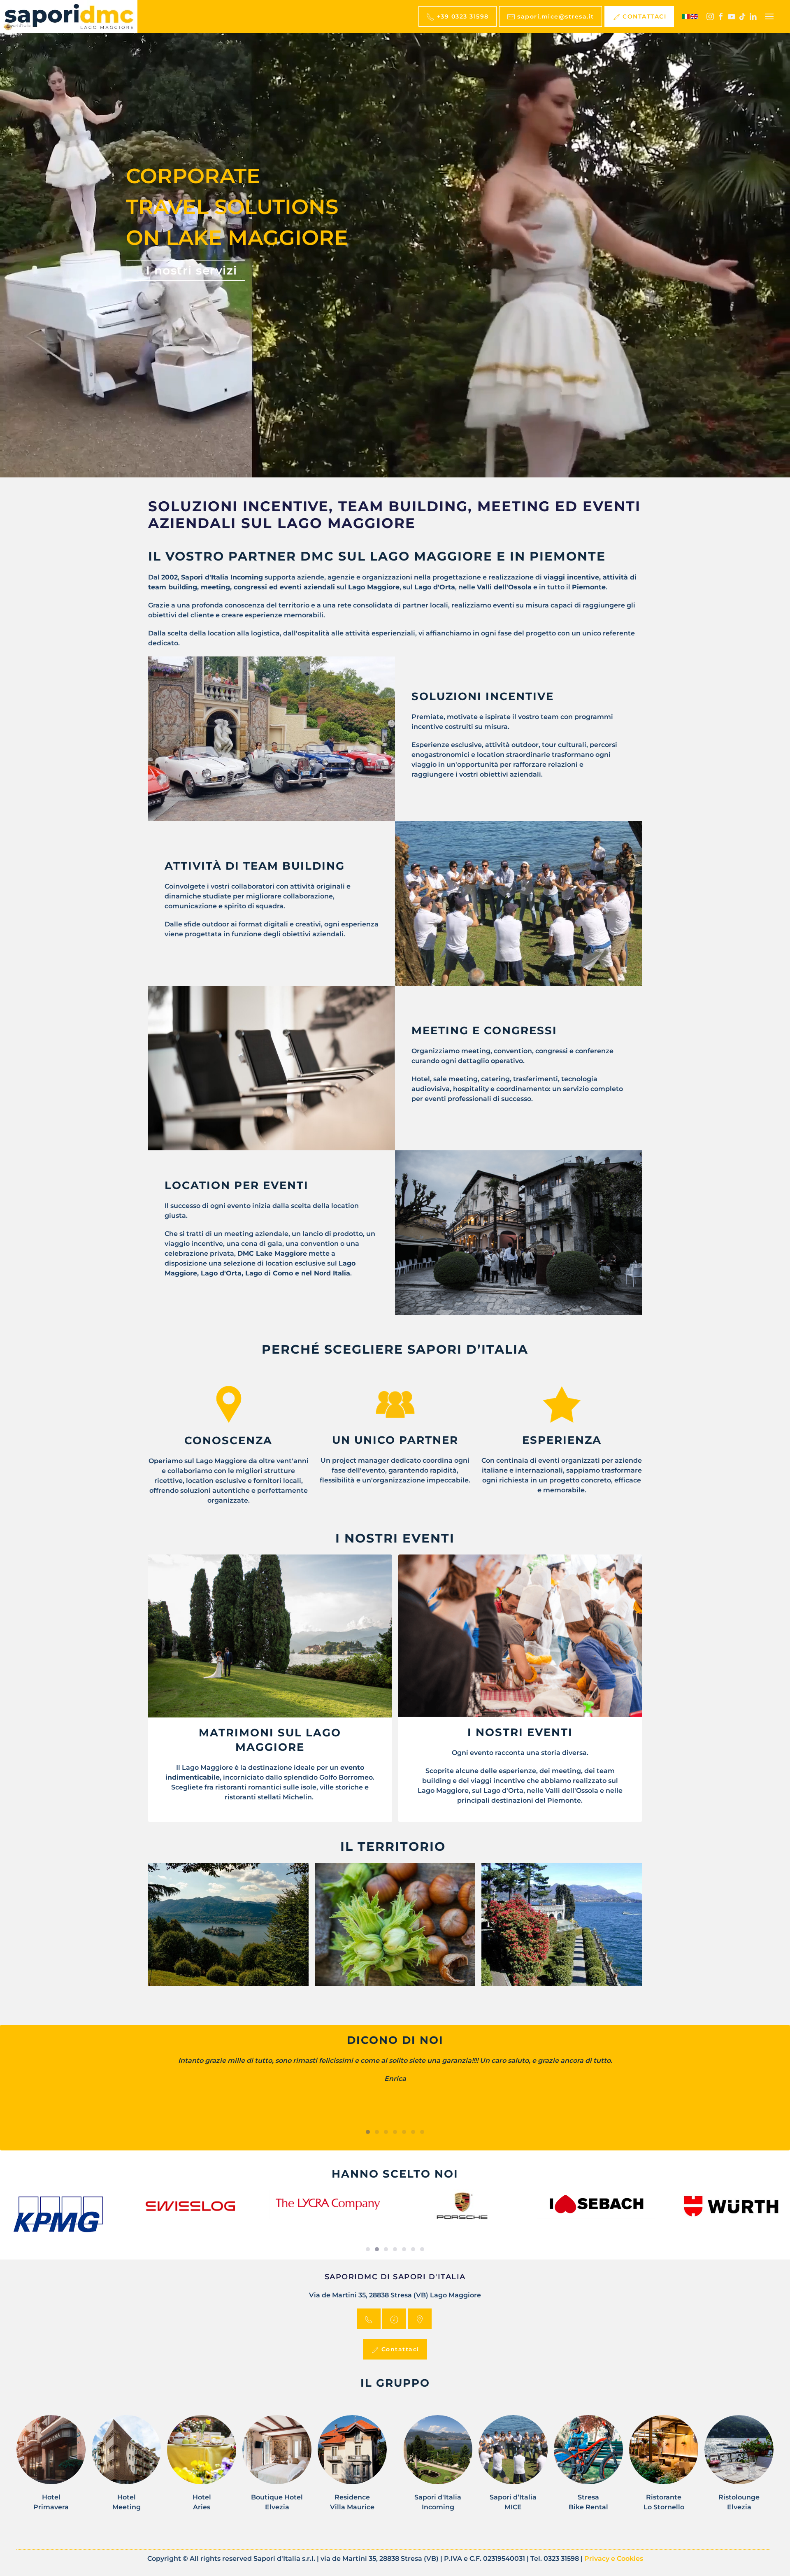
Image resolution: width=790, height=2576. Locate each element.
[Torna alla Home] (69, 16)
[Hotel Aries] (202, 2468)
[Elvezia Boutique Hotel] (277, 2468)
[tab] (368, 2132)
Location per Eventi (237, 1185)
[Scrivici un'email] (394, 2319)
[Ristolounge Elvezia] (739, 2468)
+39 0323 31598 (462, 16)
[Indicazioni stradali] (420, 2319)
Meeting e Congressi (484, 1031)
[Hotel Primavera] (51, 2468)
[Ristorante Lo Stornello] (664, 2468)
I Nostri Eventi (520, 1732)
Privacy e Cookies (614, 2559)
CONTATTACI (644, 16)
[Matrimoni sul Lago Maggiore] (270, 1636)
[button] (769, 16)
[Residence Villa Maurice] (352, 2468)
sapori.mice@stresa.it (555, 16)
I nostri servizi (190, 270)
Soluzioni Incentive (483, 696)
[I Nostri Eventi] (520, 1636)
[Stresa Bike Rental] (588, 2468)
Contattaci (399, 2349)
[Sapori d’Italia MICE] (513, 2468)
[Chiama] (369, 2319)
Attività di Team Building (255, 866)
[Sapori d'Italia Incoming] (438, 2468)
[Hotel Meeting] (126, 2468)
